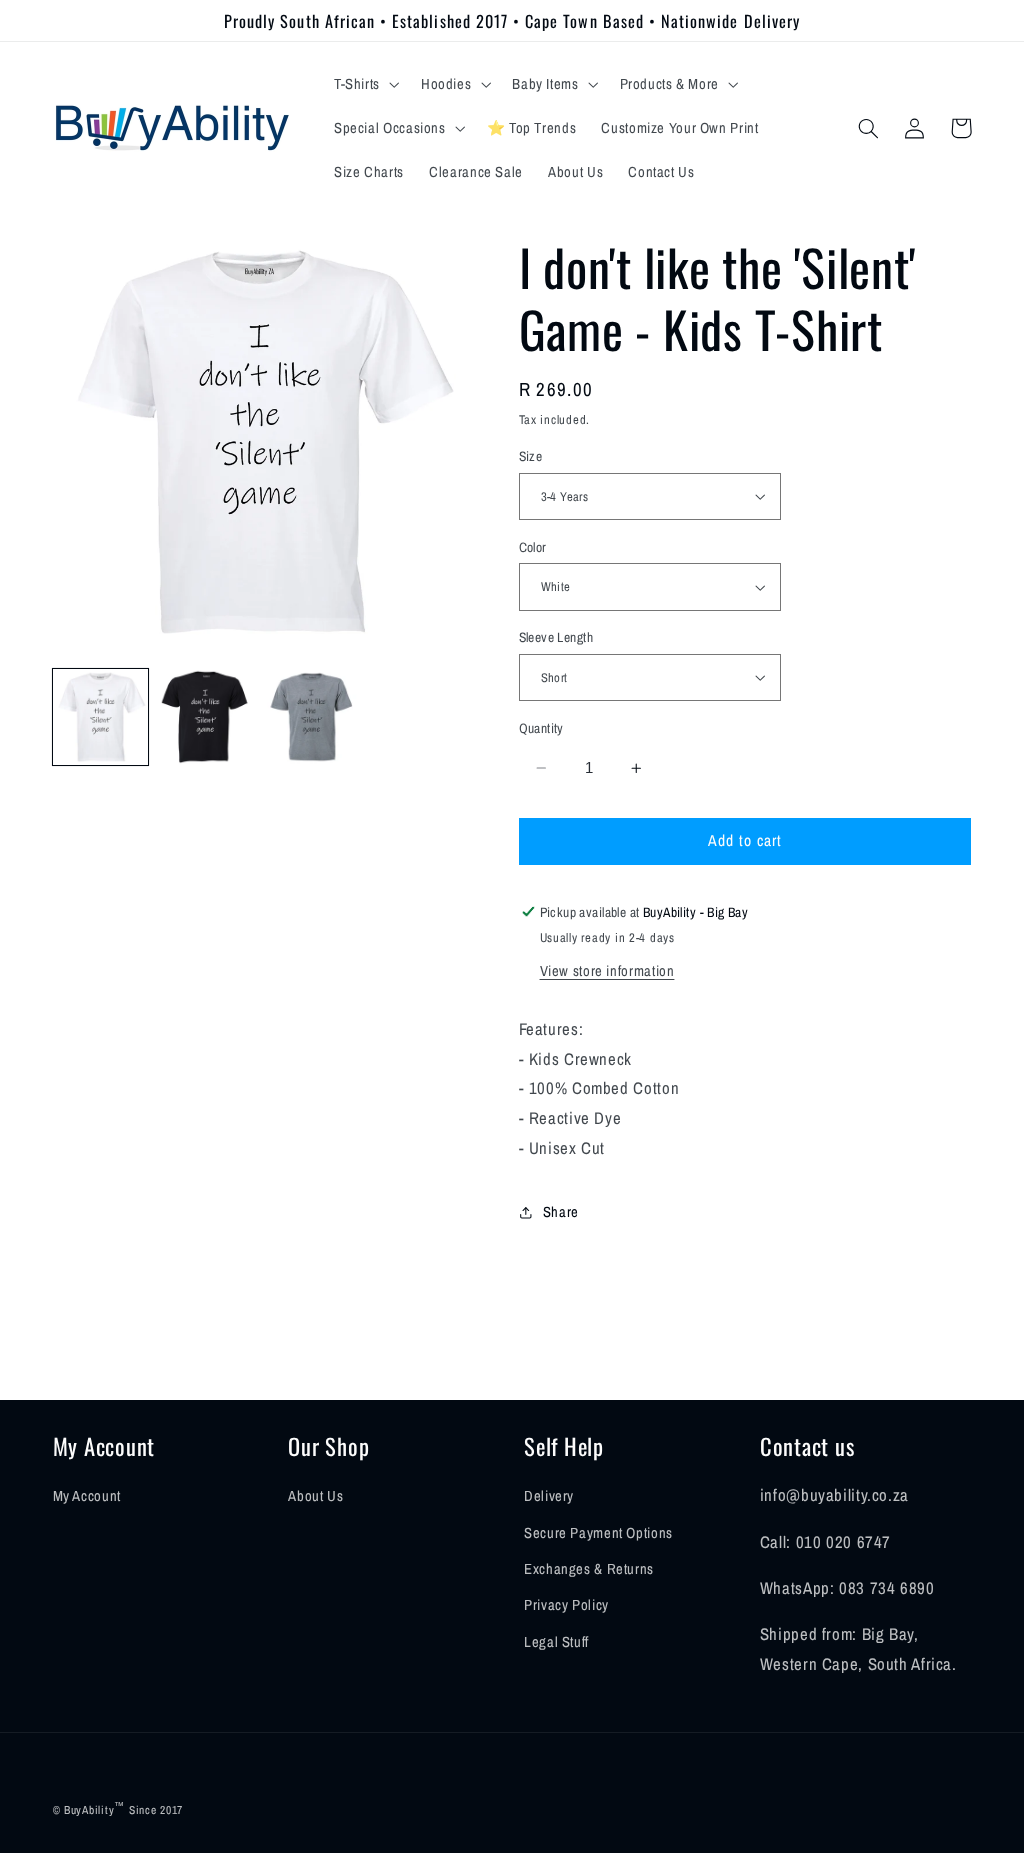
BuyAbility (89, 1810)
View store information (607, 971)
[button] (364, 84)
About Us (315, 1496)
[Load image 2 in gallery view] (207, 717)
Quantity (541, 728)
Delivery (549, 1496)
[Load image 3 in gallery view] (313, 717)
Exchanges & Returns (589, 1569)
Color (533, 547)
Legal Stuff (556, 1642)
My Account (87, 1496)
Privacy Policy (566, 1605)
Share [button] (561, 1212)
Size (531, 456)
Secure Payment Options (598, 1533)
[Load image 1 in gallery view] (101, 717)
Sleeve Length (556, 637)
